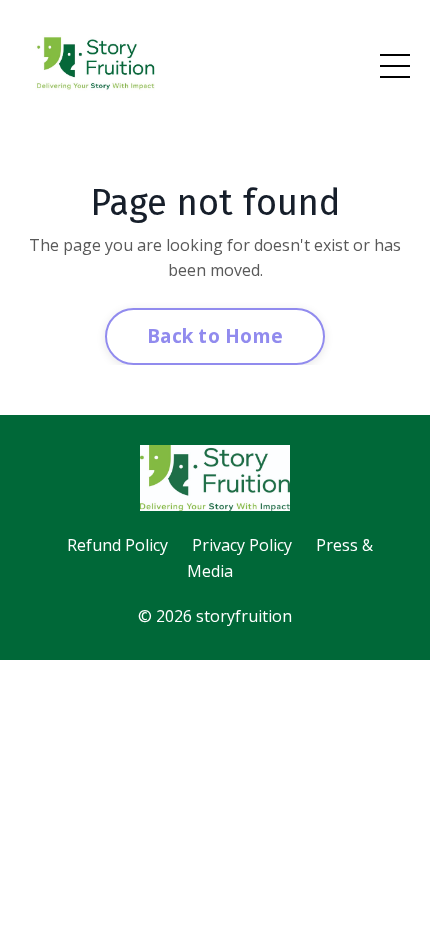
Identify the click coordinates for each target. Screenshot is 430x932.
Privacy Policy (242, 545)
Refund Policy (117, 545)
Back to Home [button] (215, 335)
